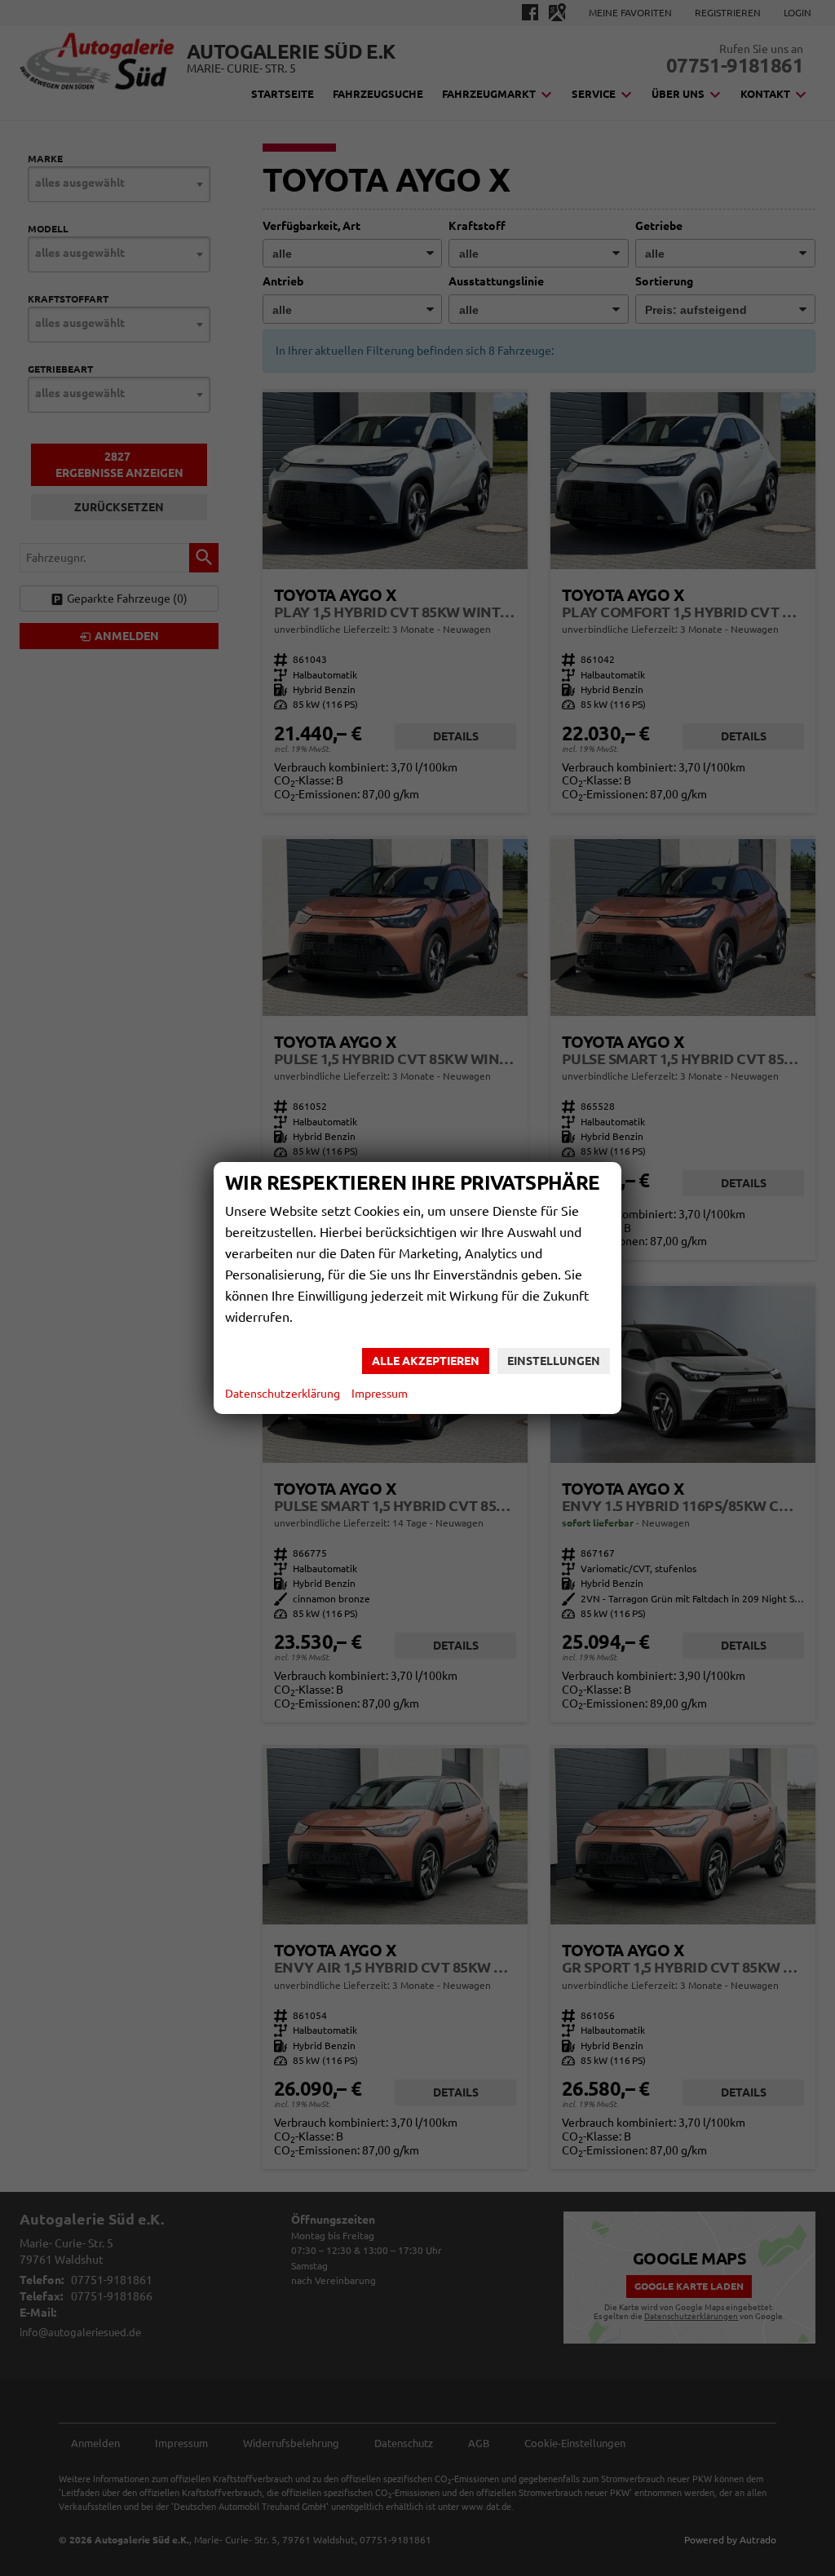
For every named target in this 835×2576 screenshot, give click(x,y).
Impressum (380, 1394)
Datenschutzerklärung (283, 1394)
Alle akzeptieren (426, 1361)
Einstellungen (554, 1361)
